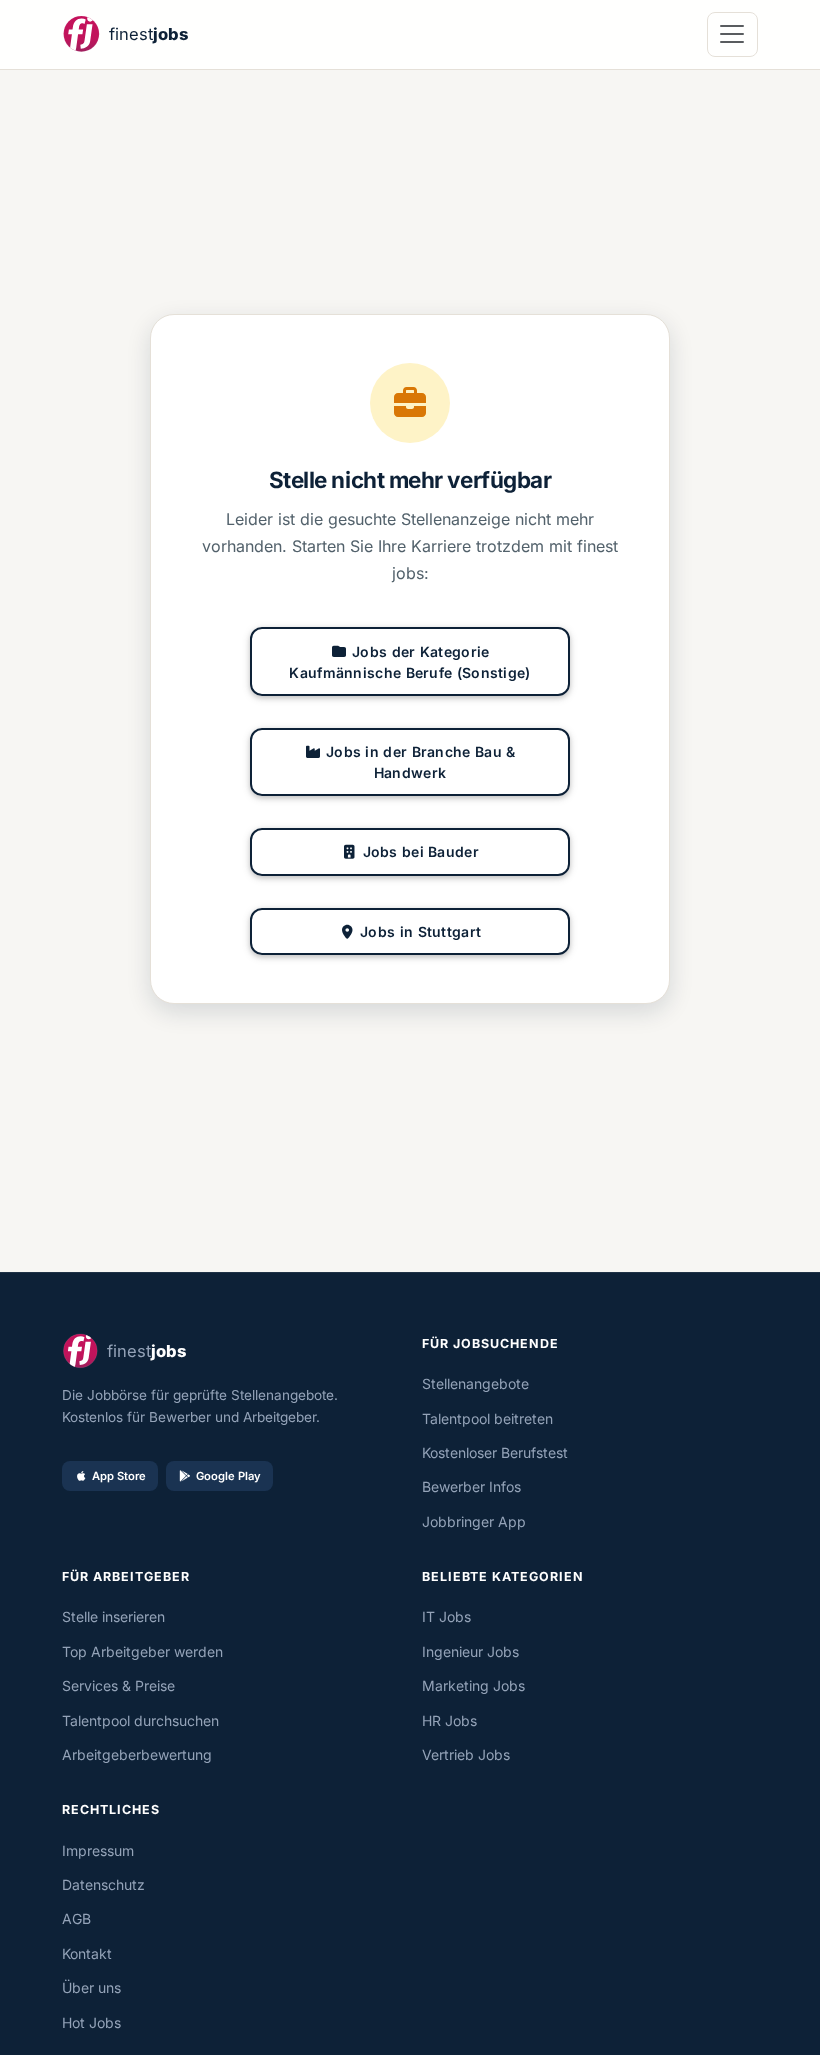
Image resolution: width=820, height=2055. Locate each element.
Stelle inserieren (113, 1616)
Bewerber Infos (471, 1486)
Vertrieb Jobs (466, 1754)
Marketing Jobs (473, 1685)
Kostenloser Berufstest (495, 1452)
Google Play (228, 1476)
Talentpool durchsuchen (140, 1720)
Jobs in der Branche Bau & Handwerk (421, 762)
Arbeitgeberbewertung (137, 1754)
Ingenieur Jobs (470, 1651)
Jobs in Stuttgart (420, 931)
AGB (76, 1918)
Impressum (98, 1850)
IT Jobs (446, 1616)
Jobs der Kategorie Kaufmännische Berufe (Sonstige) (409, 662)
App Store (119, 1476)
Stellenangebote (475, 1383)
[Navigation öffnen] (732, 34)
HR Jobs (449, 1720)
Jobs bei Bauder (421, 851)
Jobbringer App (474, 1521)
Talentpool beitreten (487, 1418)
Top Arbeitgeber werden (142, 1651)
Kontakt (87, 1953)
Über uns (91, 1987)
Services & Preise (118, 1685)
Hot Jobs (91, 2022)
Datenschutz (103, 1884)
